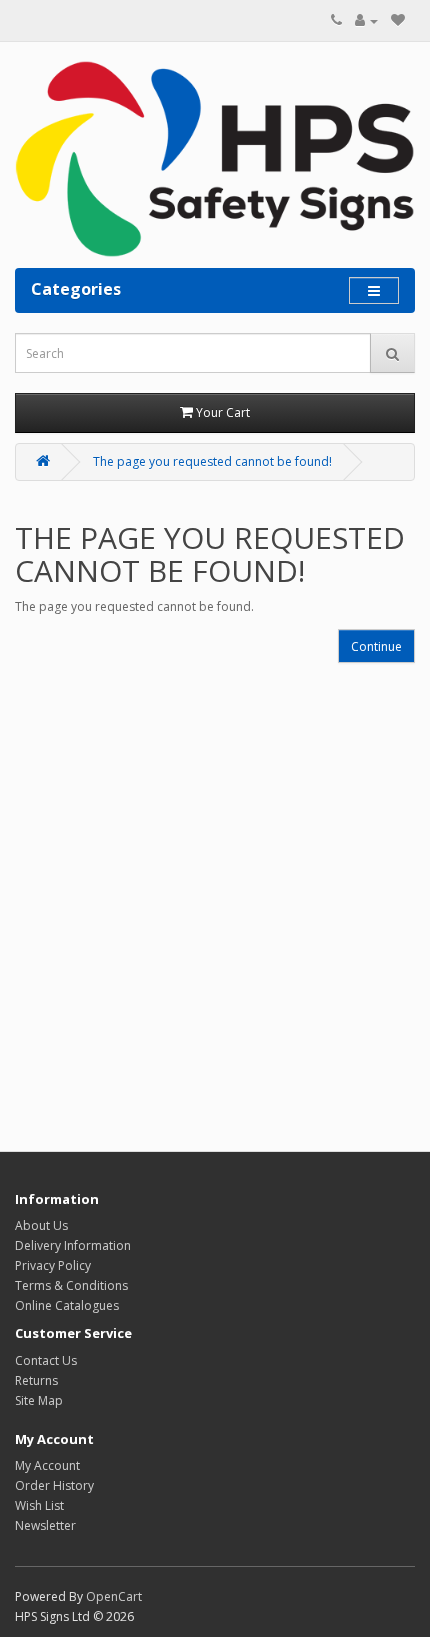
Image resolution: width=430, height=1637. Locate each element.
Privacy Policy (53, 1265)
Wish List (39, 1505)
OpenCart (114, 1596)
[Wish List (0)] (398, 20)
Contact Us (46, 1360)
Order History (54, 1485)
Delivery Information (73, 1245)
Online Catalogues (67, 1305)
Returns (36, 1380)
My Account (47, 1465)
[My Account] (366, 20)
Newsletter (45, 1525)
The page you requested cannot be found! (212, 461)
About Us (41, 1225)
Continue (376, 646)
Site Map (39, 1400)
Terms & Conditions (71, 1285)
